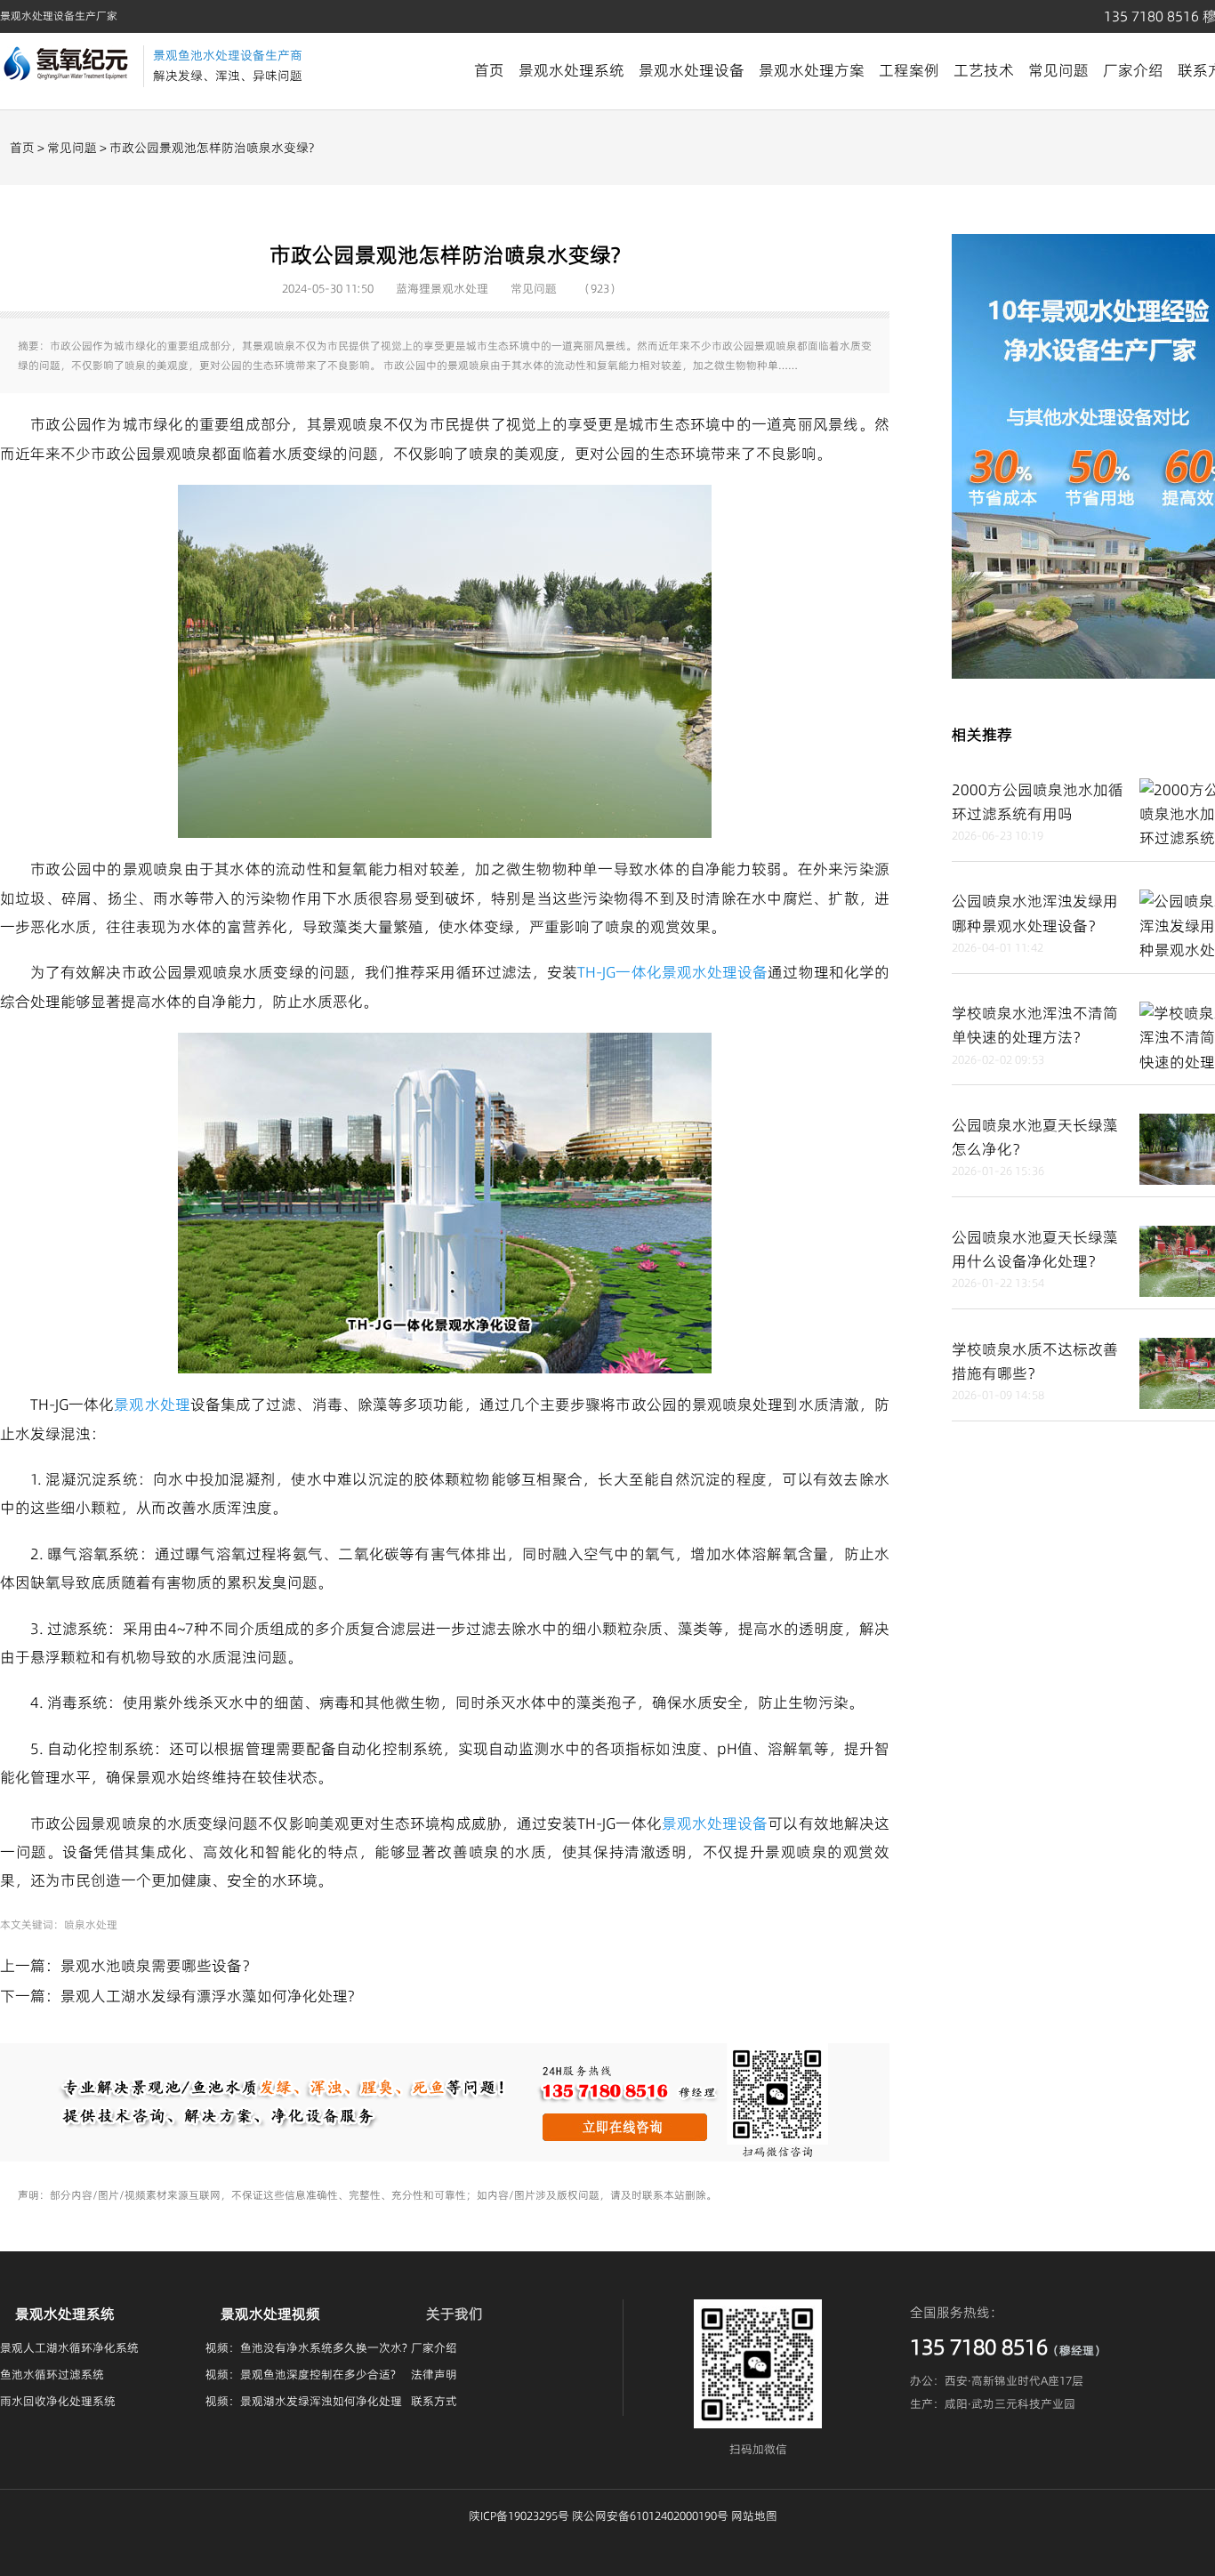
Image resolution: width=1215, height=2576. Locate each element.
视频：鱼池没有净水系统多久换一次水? (306, 2347)
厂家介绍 (1133, 70)
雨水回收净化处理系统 (58, 2401)
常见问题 (1058, 70)
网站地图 (754, 2516)
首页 (489, 70)
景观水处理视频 (270, 2314)
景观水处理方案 (812, 70)
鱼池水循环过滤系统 (52, 2374)
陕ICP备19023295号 (519, 2516)
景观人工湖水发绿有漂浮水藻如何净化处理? (207, 1996)
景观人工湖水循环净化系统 (69, 2347)
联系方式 (434, 2401)
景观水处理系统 (571, 70)
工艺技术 (984, 70)
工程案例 (909, 70)
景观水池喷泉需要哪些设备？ (159, 1966)
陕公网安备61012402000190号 (650, 2516)
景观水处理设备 (692, 70)
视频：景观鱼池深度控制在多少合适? (301, 2374)
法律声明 (434, 2374)
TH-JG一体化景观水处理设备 (672, 972)
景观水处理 (152, 1405)
